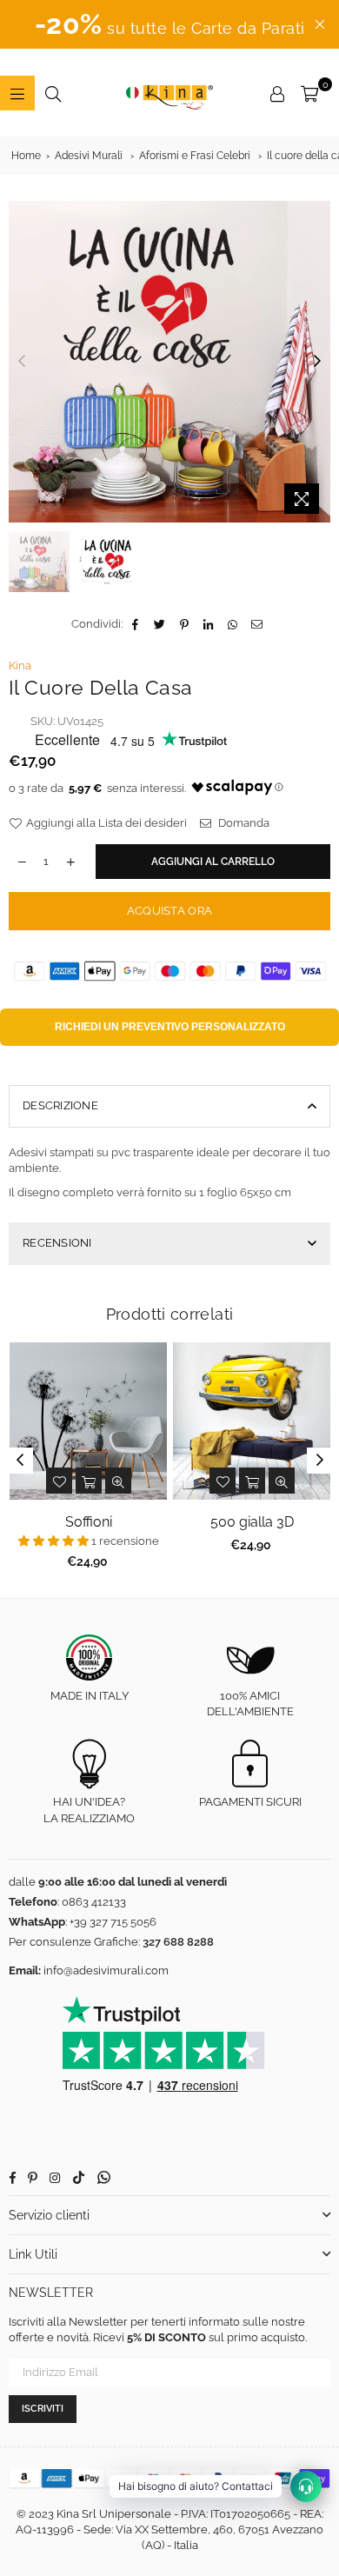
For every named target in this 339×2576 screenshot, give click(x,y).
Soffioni (89, 1522)
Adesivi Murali (89, 156)
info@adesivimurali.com (106, 1970)
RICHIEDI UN (170, 1027)
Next (317, 362)
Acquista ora (169, 911)
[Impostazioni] (277, 93)
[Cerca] (53, 93)
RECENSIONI (57, 1243)
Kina (20, 666)
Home (26, 156)
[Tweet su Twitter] (160, 624)
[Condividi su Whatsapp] (233, 624)
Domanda (243, 823)
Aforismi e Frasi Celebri (195, 156)
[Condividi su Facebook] (136, 624)
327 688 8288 (178, 1942)
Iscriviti (43, 2409)
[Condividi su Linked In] (209, 624)
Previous (22, 362)
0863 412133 (94, 1902)
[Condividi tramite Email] (258, 624)
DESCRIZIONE (60, 1105)
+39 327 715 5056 (113, 1922)
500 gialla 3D (252, 1522)
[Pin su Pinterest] (185, 624)
